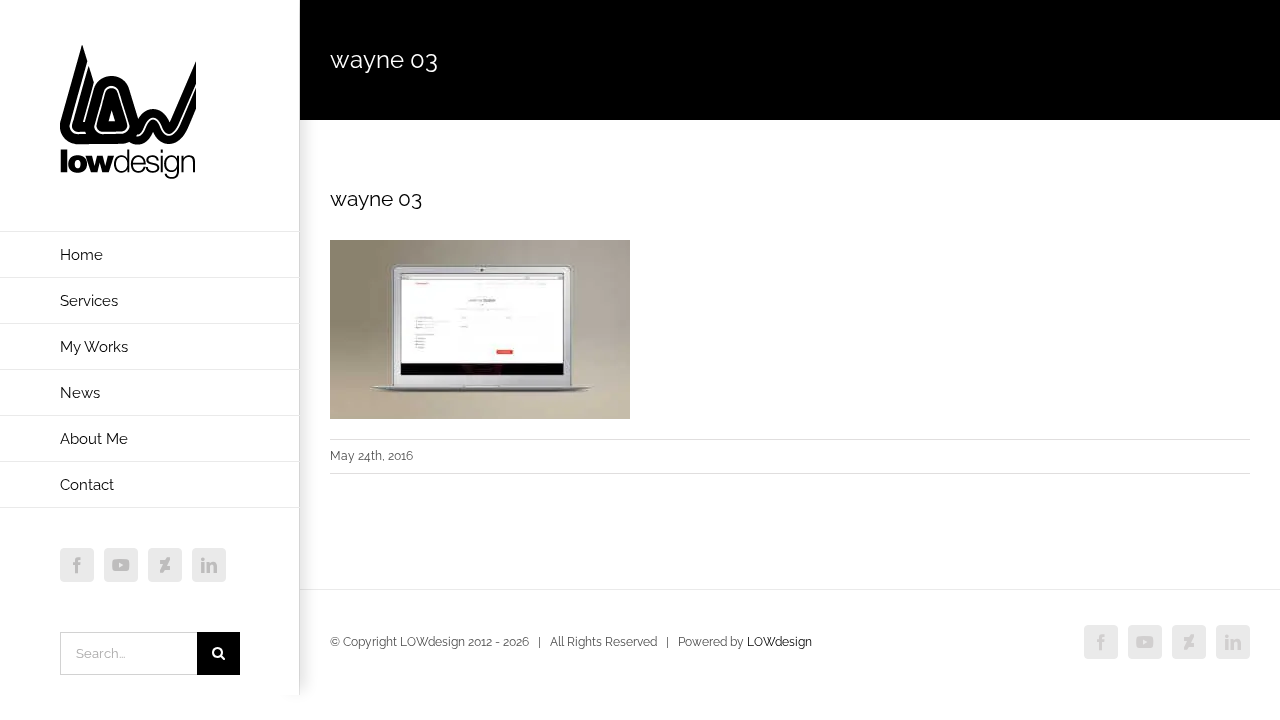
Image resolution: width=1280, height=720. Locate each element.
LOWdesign (779, 642)
